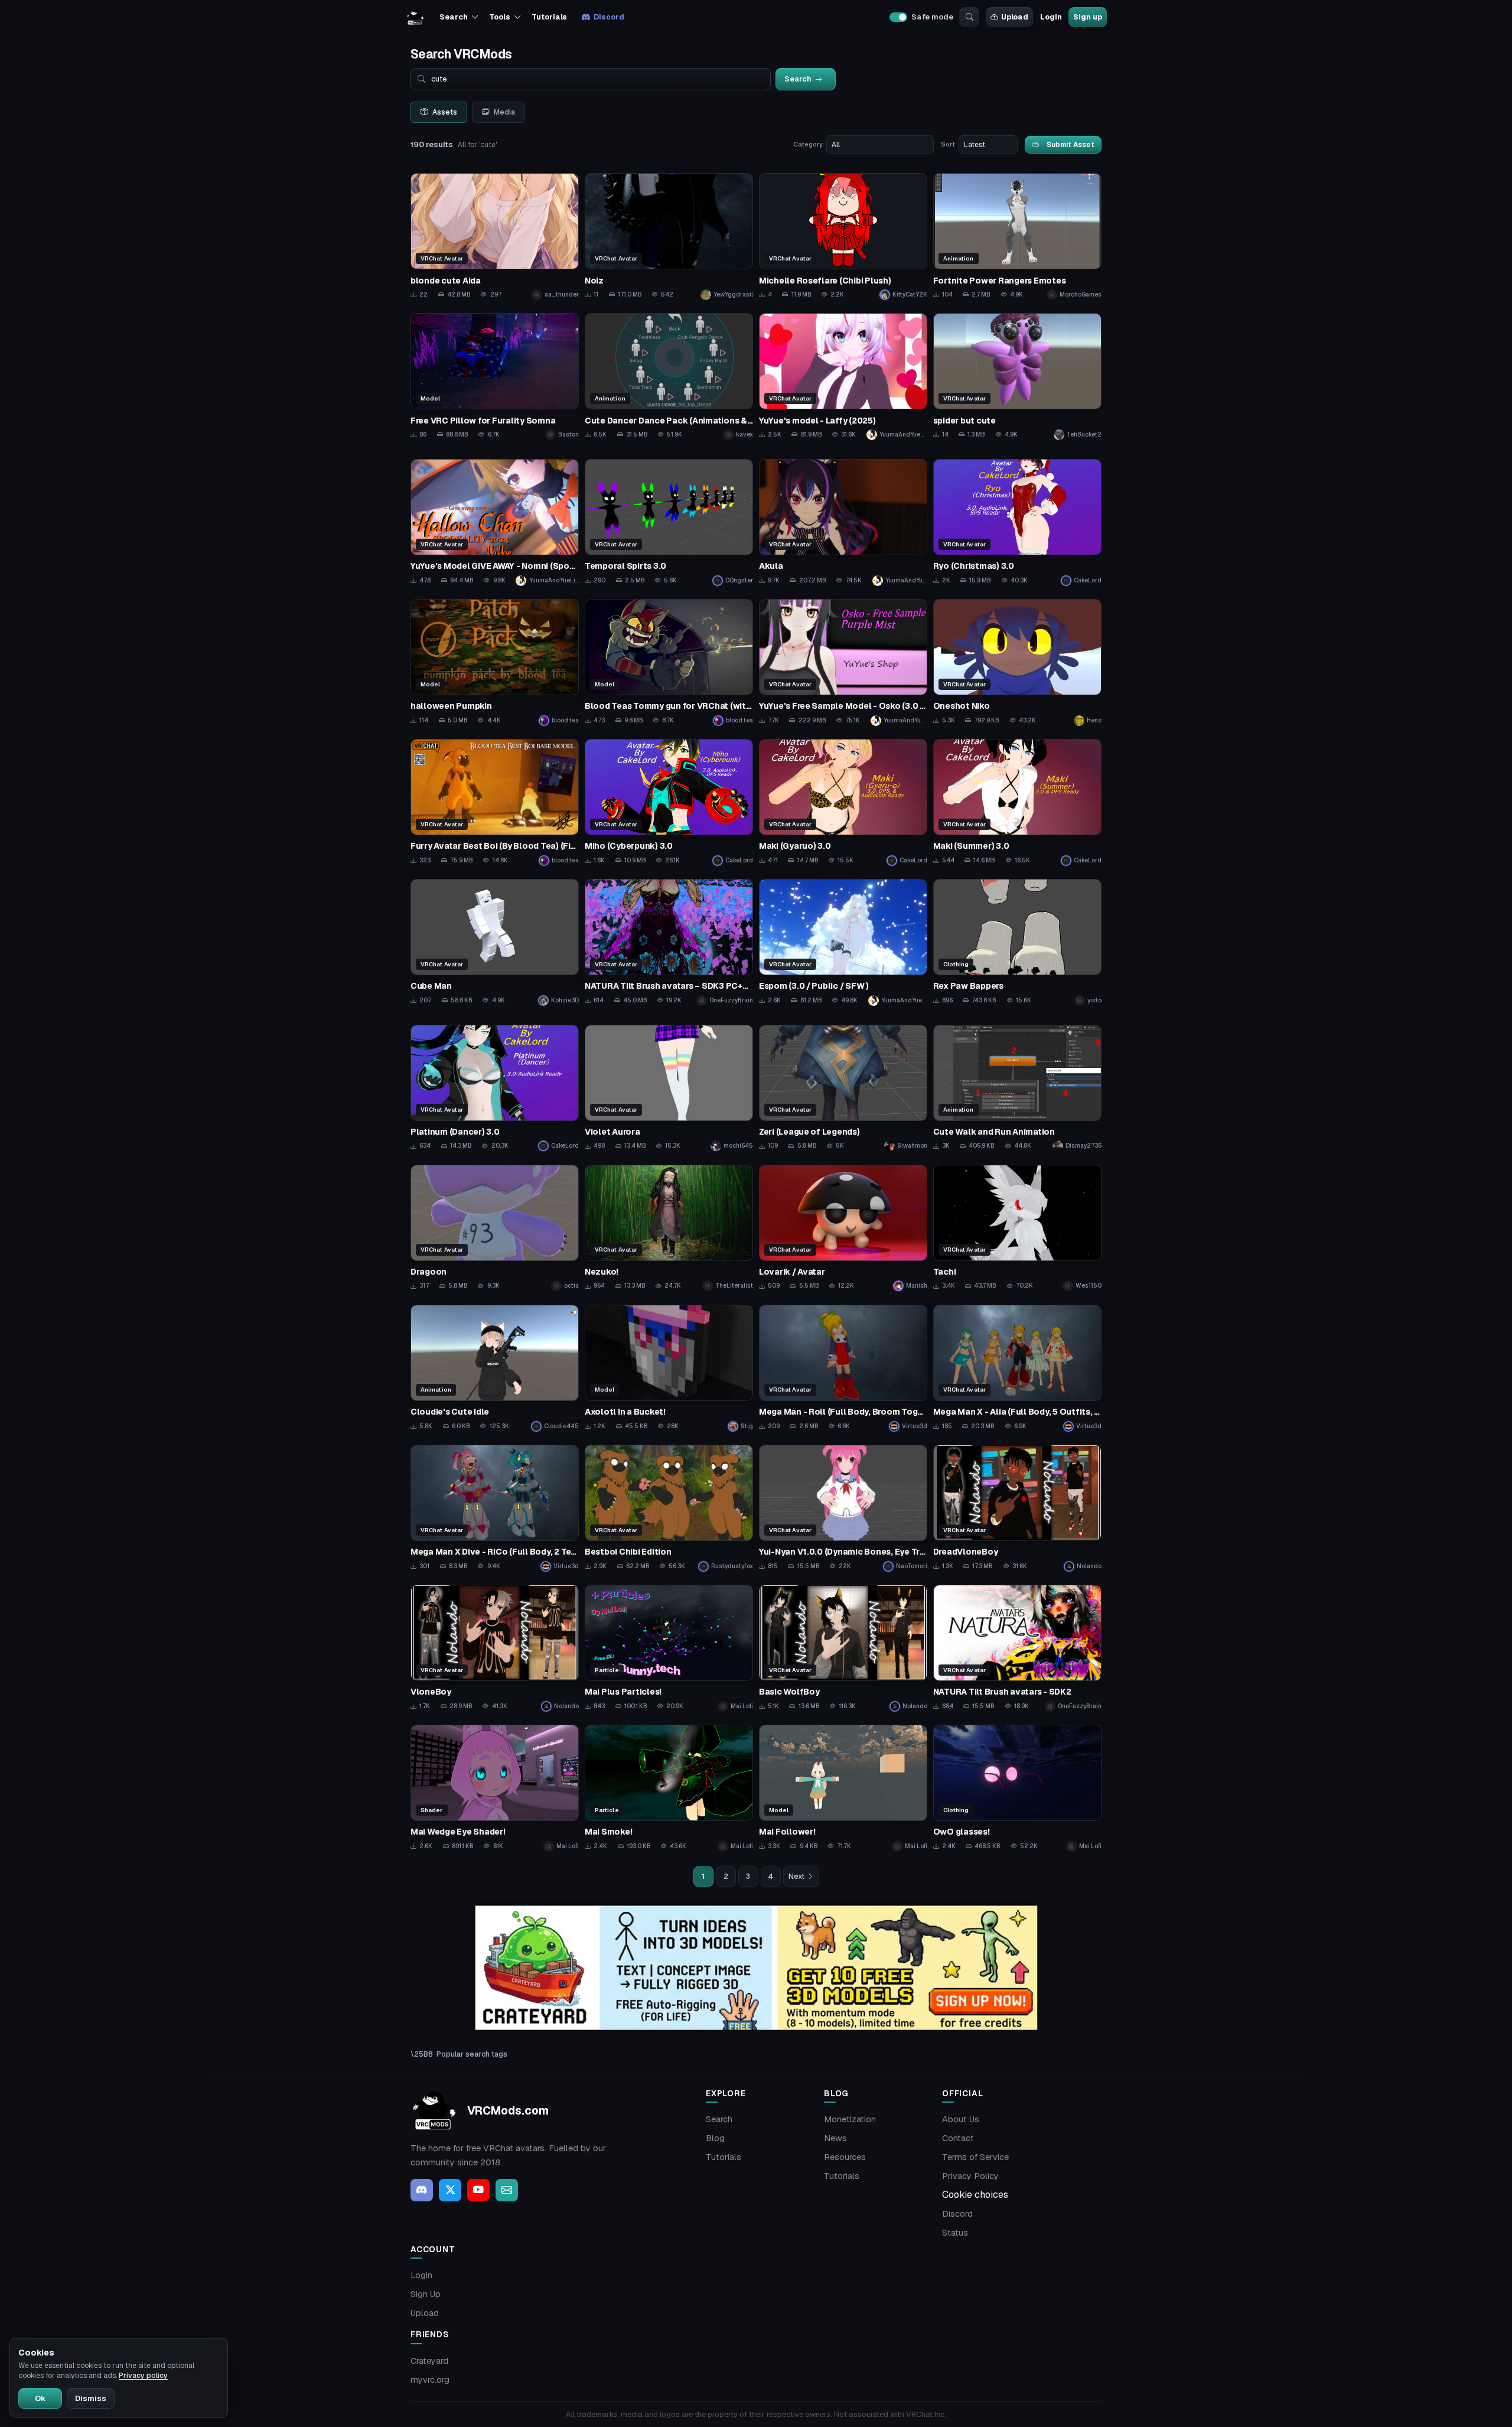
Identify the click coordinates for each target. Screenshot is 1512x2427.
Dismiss (91, 2398)
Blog (715, 2138)
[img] (756, 1968)
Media (504, 112)
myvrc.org (430, 2380)
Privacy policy (143, 2376)
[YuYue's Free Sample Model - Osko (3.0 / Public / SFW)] (843, 662)
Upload (1015, 17)
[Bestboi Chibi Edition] (669, 1508)
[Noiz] (669, 237)
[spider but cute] (1017, 377)
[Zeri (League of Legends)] (843, 1088)
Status (955, 2233)
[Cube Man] (495, 942)
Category (808, 144)
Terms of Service (975, 2157)
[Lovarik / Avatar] (843, 1228)
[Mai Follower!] (843, 1788)
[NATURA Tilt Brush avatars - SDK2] (1017, 1648)
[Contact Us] (507, 2190)
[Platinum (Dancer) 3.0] (495, 1088)
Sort (948, 144)
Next (796, 1877)
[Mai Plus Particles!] (669, 1648)
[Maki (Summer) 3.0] (1017, 802)
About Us (961, 2119)
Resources (845, 2157)
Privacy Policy (970, 2176)
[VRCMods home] (415, 17)
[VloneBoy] (495, 1648)
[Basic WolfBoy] (843, 1648)
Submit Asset (1071, 144)
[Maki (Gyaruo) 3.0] (843, 802)
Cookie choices (975, 2195)
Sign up (1087, 17)
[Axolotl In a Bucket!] (669, 1368)
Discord (609, 17)
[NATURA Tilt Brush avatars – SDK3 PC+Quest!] (669, 942)
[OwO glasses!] (1017, 1788)
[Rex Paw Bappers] (1017, 942)
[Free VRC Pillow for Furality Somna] (495, 377)
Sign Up (426, 2294)
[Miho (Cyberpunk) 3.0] (669, 802)
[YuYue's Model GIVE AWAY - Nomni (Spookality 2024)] (495, 522)
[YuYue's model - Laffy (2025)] (843, 377)
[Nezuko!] (669, 1228)
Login (1051, 17)
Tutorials (549, 17)
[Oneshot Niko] (1017, 662)
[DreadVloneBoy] (1017, 1508)
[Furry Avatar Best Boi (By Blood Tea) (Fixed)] (495, 802)
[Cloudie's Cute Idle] (495, 1368)
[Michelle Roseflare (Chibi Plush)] (843, 237)
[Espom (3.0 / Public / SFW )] (843, 942)
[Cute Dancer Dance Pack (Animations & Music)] (669, 377)
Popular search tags (472, 2054)
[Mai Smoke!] (669, 1788)
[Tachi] (1017, 1228)
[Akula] (843, 522)
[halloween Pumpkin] (495, 662)
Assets (445, 112)
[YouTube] (478, 2190)
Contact (958, 2138)
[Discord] (422, 2190)
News (835, 2138)
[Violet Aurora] (669, 1088)
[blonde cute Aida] (495, 237)
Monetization (850, 2119)
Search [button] (453, 17)
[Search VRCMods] (969, 17)
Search (719, 2119)
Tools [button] (499, 17)
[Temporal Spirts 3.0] (669, 522)
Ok (40, 2398)
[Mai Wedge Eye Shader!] (495, 1788)
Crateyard (429, 2361)
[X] (450, 2190)
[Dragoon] (495, 1228)
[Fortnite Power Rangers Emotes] (1017, 237)
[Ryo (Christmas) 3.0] (1017, 522)
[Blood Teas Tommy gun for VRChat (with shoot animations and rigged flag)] (669, 662)
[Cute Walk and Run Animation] (1017, 1088)
